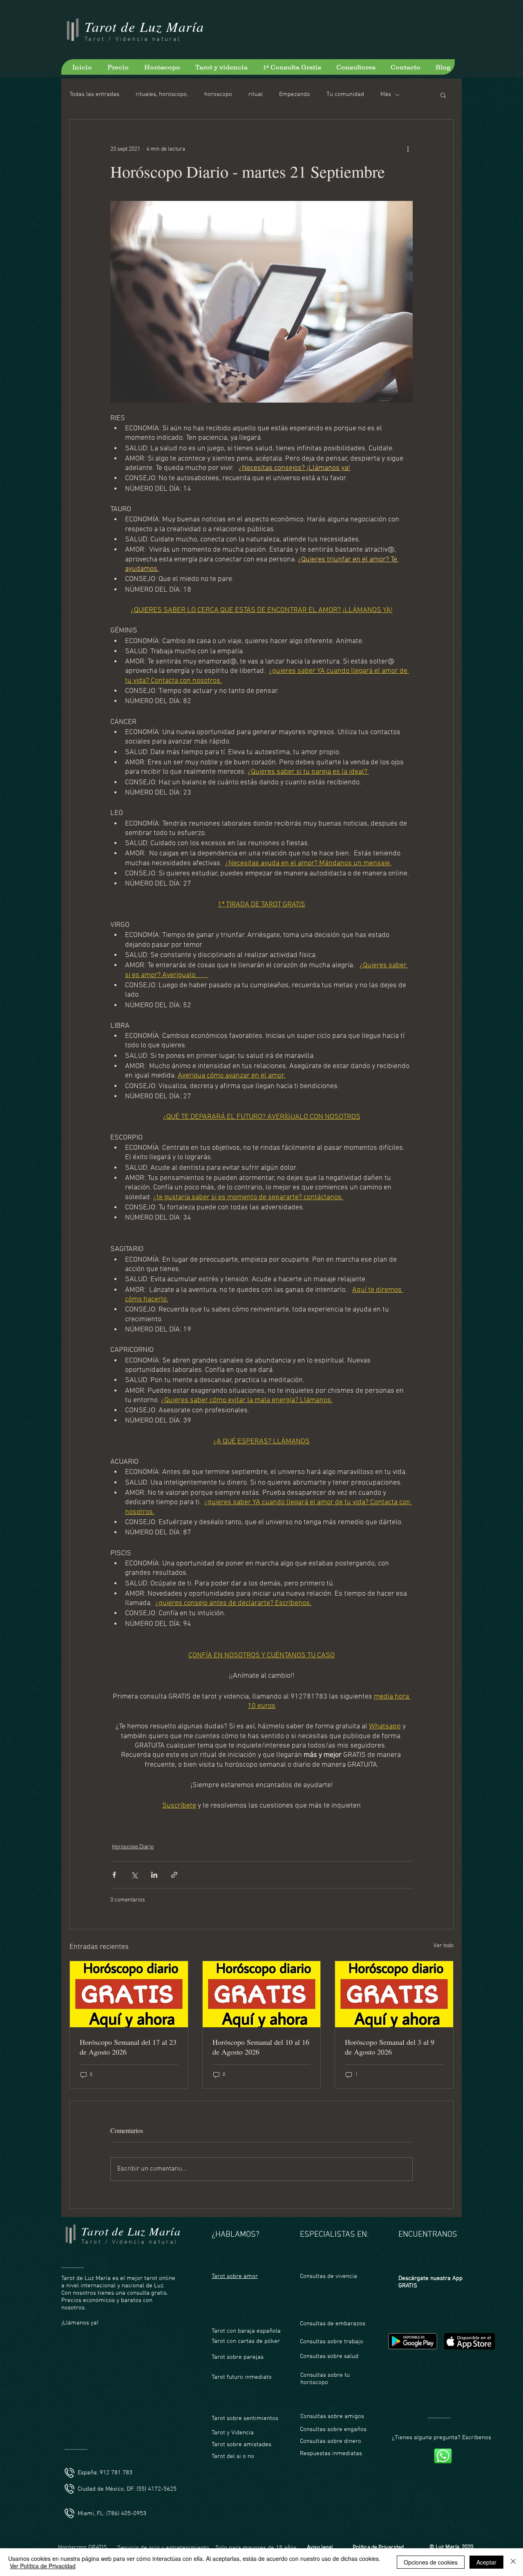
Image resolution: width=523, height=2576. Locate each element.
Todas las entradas (94, 94)
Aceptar (486, 2562)
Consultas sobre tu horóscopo (325, 2379)
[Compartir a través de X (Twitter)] (134, 1875)
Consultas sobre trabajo (332, 2342)
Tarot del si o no (233, 2456)
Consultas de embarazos (333, 2324)
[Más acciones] (408, 149)
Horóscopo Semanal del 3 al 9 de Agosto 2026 (390, 2047)
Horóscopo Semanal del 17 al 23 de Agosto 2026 (128, 2047)
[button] (443, 95)
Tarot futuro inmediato (242, 2377)
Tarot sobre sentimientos (245, 2418)
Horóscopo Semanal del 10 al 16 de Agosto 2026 (261, 2047)
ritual (256, 94)
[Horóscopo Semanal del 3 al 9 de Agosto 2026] (394, 1994)
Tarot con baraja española (246, 2331)
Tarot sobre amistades (241, 2445)
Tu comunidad (345, 94)
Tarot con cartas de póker (246, 2341)
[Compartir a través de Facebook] (114, 1875)
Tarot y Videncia (234, 2433)
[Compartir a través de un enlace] (174, 1875)
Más (386, 94)
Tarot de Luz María (144, 26)
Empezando (295, 94)
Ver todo (444, 1946)
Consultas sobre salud (329, 2356)
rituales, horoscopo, (162, 94)
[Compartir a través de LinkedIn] (154, 1875)
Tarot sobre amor (235, 2276)
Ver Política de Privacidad (43, 2566)
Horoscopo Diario (133, 1847)
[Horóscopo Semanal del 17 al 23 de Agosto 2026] (129, 1994)
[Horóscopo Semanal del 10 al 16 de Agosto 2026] (262, 1994)
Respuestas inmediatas (331, 2454)
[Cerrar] (513, 2562)
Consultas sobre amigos (332, 2416)
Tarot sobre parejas (238, 2357)
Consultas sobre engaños (333, 2429)
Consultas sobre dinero (331, 2441)
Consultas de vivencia (329, 2276)
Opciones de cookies (431, 2562)
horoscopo (218, 94)
